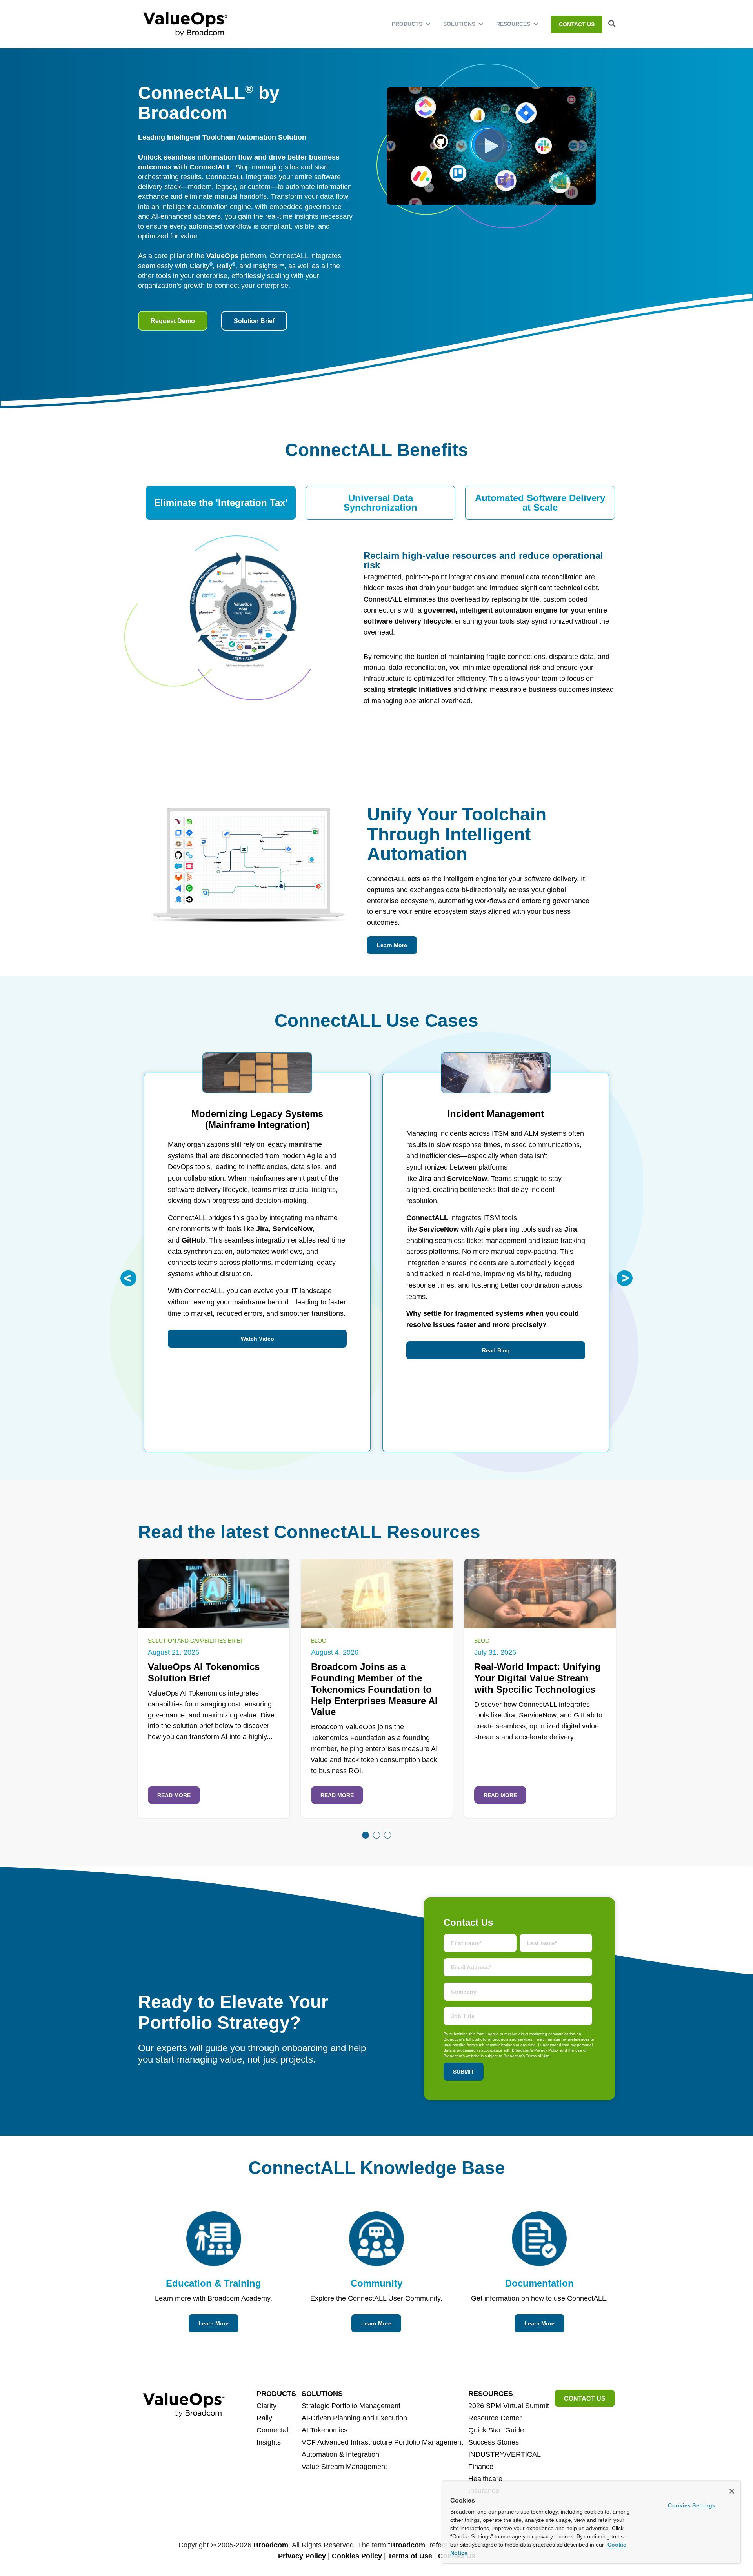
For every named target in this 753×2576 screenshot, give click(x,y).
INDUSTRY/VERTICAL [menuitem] (505, 2454)
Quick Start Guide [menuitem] (496, 2430)
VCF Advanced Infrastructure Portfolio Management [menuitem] (382, 2442)
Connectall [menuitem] (273, 2430)
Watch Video (257, 1339)
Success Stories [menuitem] (494, 2442)
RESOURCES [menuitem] (513, 24)
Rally (226, 266)
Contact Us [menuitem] (577, 24)
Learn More (392, 945)
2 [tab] (376, 1835)
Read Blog (496, 1350)
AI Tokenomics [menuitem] (325, 2430)
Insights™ (269, 266)
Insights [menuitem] (269, 2442)
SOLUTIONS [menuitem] (459, 24)
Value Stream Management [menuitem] (344, 2467)
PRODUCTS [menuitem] (407, 24)
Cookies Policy (357, 2556)
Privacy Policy (302, 2556)
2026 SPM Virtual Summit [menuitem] (509, 2406)
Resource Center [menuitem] (495, 2418)
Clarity (201, 266)
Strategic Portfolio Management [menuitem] (351, 2406)
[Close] (732, 2491)
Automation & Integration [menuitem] (340, 2454)
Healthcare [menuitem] (485, 2479)
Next (625, 1278)
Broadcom (271, 2545)
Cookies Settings (692, 2505)
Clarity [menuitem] (266, 2406)
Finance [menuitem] (481, 2467)
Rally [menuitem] (264, 2418)
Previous (128, 1278)
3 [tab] (387, 1835)
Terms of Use (410, 2556)
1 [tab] (366, 1835)
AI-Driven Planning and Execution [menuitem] (354, 2418)
